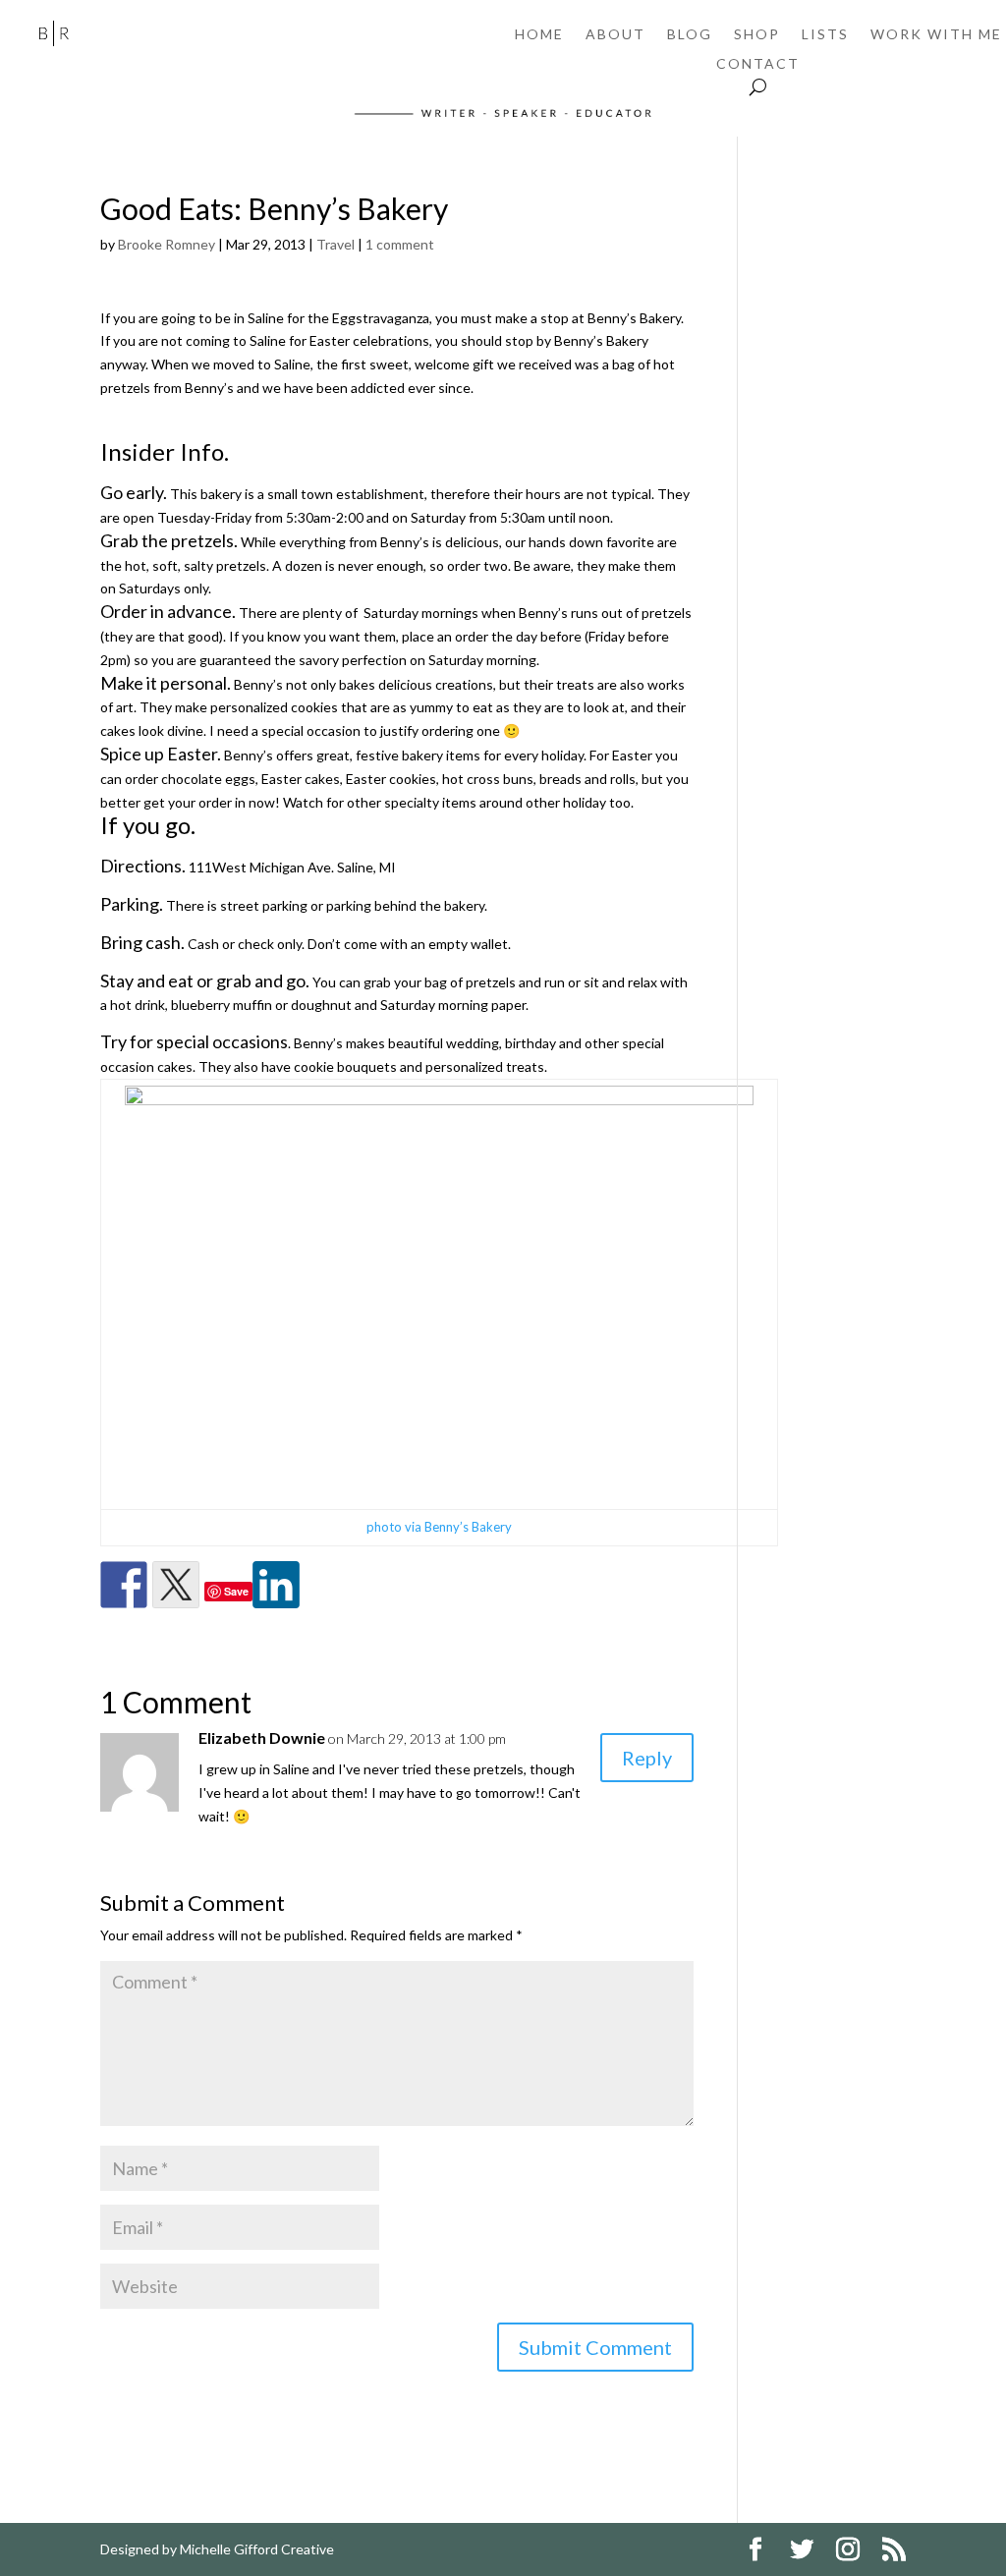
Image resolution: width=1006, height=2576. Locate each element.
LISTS (825, 35)
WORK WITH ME (936, 35)
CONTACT (758, 64)
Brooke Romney (167, 244)
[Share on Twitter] (176, 1585)
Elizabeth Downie (262, 1737)
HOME (539, 35)
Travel (335, 244)
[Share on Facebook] (124, 1585)
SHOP (757, 35)
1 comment (400, 244)
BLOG (690, 35)
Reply (647, 1758)
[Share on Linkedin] (276, 1585)
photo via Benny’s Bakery (439, 1527)
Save (236, 1591)
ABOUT (615, 35)
